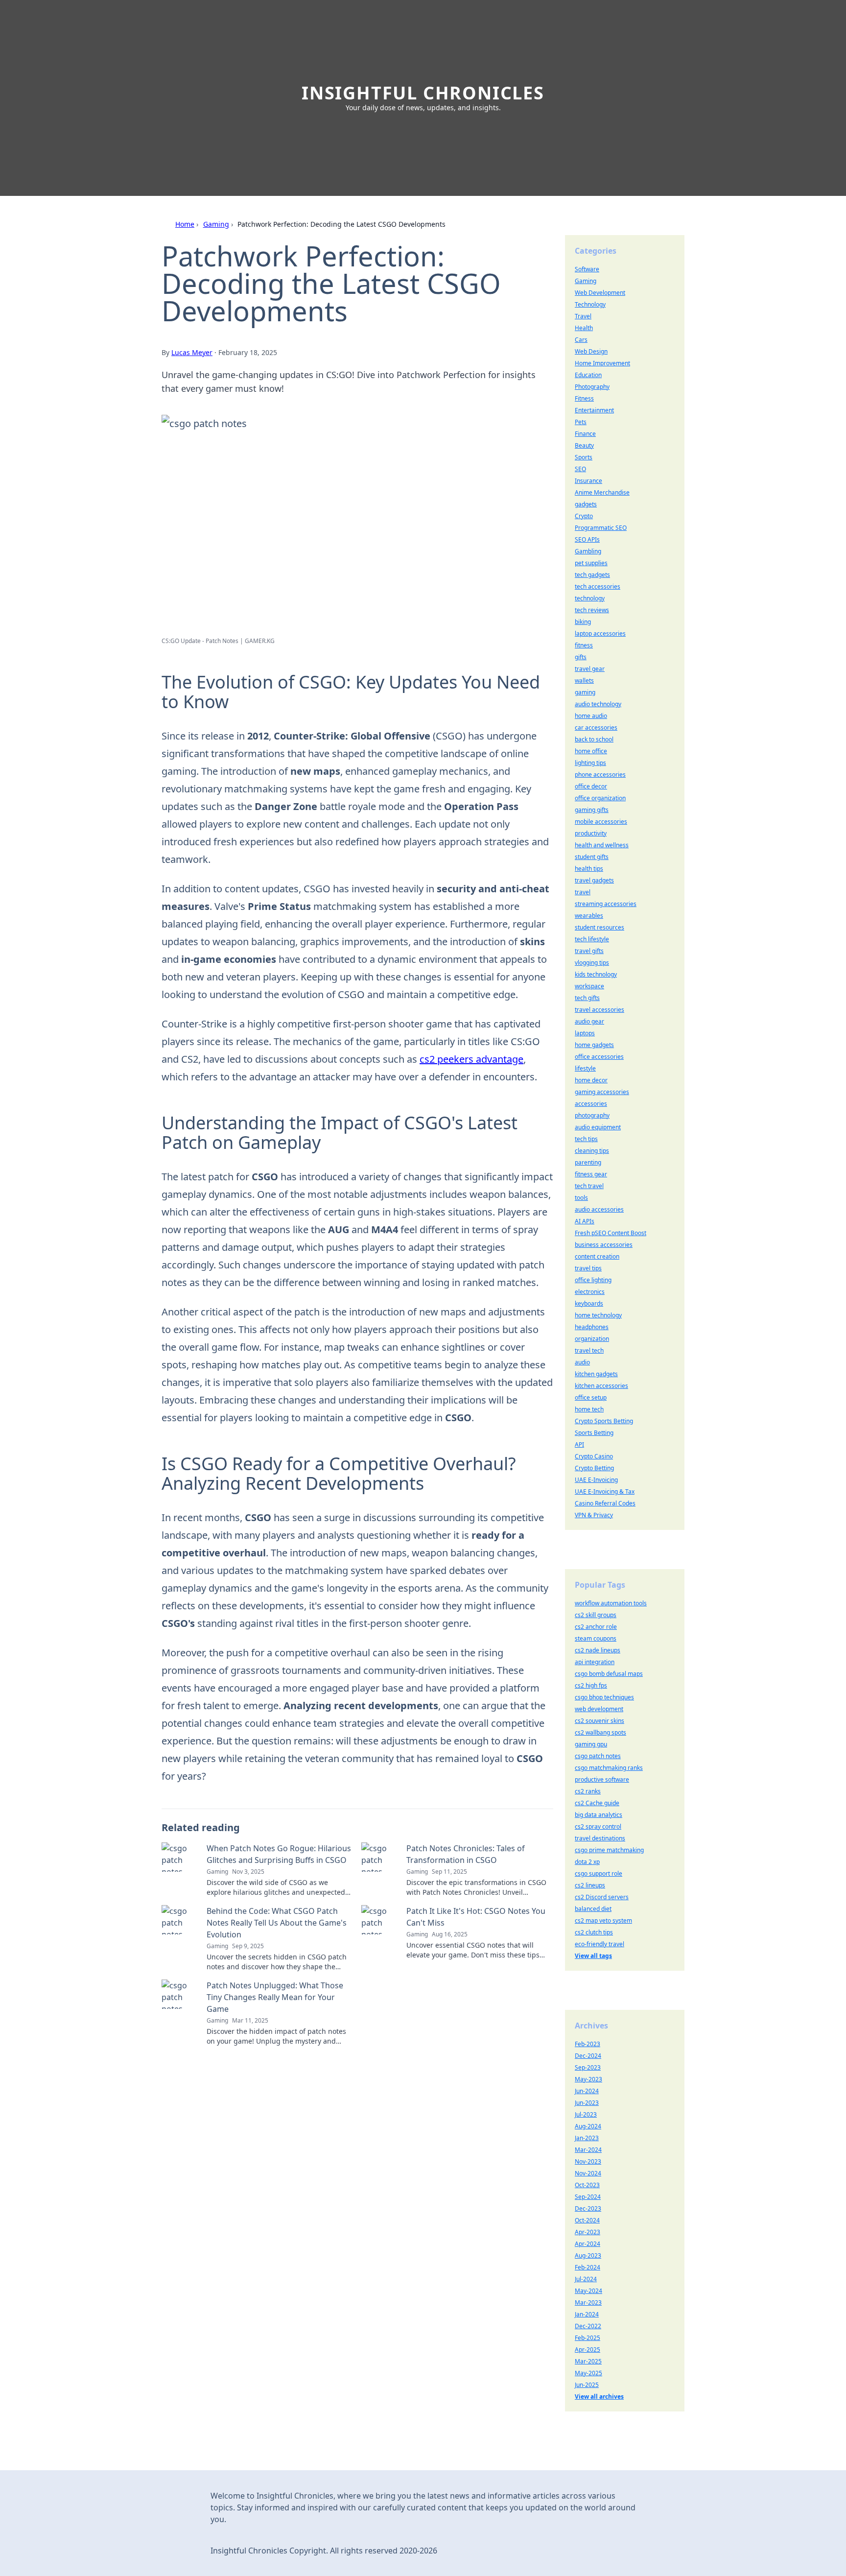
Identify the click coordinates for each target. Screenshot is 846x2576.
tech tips (586, 1139)
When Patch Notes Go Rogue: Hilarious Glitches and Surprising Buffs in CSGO (279, 1854)
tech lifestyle (592, 939)
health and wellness (602, 845)
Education (588, 375)
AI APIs (585, 1221)
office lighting (593, 1280)
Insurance (588, 481)
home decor (591, 1080)
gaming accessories (602, 1092)
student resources (599, 927)
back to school (594, 739)
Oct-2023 (587, 2185)
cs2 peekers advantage (471, 1059)
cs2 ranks (588, 1791)
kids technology (596, 974)
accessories (591, 1104)
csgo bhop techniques (604, 1697)
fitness (584, 645)
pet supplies (591, 563)
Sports (584, 457)
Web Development (600, 293)
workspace (589, 986)
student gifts (592, 857)
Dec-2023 (588, 2208)
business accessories (604, 1245)
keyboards (589, 1303)
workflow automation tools (611, 1603)
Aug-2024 (588, 2126)
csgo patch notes (598, 1756)
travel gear (590, 669)
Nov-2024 (588, 2173)
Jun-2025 (587, 2385)
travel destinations (600, 1838)
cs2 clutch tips (594, 1932)
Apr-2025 (587, 2349)
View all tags (593, 1956)
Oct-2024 (587, 2220)
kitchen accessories (601, 1386)
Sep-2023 (588, 2067)
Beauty (584, 445)
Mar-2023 (588, 2302)
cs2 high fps (591, 1685)
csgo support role (599, 1873)
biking (583, 622)
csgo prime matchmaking (609, 1850)
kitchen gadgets (596, 1374)
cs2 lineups (590, 1885)
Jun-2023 (587, 2103)
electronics (590, 1292)
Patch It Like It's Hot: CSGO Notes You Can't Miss (476, 1917)
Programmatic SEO (601, 528)
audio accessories (599, 1209)
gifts (581, 657)
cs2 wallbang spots (600, 1732)
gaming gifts (592, 810)
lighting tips (590, 763)
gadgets (586, 504)
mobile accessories (601, 822)
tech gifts (587, 998)
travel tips (588, 1268)
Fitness (584, 398)
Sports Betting (594, 1433)
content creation (597, 1256)
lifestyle (585, 1068)
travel (583, 892)
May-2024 (588, 2291)
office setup (591, 1397)
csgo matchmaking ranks (609, 1768)
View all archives (599, 2397)
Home (185, 224)
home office (591, 751)
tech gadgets (592, 575)
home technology (598, 1315)
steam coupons (596, 1638)
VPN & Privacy (594, 1515)
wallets (584, 680)
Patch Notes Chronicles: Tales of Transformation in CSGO (466, 1854)
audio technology (598, 704)
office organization (600, 798)
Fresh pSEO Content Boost (611, 1233)
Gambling (588, 551)
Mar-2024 (588, 2150)
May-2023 (588, 2079)
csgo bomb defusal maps (609, 1674)
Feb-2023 (587, 2044)
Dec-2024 (588, 2056)
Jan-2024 (587, 2314)
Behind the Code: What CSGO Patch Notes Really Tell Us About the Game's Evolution (277, 1923)
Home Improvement (602, 363)
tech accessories (598, 586)
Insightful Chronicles (423, 93)
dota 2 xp (587, 1862)
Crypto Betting (594, 1468)
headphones (592, 1327)
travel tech (589, 1350)
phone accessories (600, 775)
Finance (585, 434)
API (579, 1444)
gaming (585, 692)
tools (581, 1198)
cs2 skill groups (596, 1615)
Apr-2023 (587, 2232)
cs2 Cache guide (597, 1803)
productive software (602, 1779)
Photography (592, 387)
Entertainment (594, 410)
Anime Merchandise (602, 492)
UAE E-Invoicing (596, 1480)
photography (592, 1115)
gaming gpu (591, 1744)
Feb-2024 (587, 2267)
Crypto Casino (594, 1456)
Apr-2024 (587, 2244)
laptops (585, 1033)
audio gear (589, 1021)
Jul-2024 (586, 2279)
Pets (581, 422)
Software (587, 269)
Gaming (216, 224)
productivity (591, 833)
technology (590, 598)
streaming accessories (606, 904)
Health (584, 328)
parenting (588, 1162)
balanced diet (593, 1909)
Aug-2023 (588, 2255)
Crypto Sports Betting (604, 1421)
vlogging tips (592, 963)
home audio (591, 716)
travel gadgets (594, 880)
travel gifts (589, 951)
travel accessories (599, 1010)
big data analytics (599, 1815)
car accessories (596, 727)
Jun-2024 (587, 2091)
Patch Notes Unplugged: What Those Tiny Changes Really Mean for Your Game (275, 1997)
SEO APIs (587, 539)
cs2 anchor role (596, 1627)
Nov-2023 (588, 2161)
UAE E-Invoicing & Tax (605, 1491)
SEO (580, 469)
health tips (589, 869)
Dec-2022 (588, 2326)
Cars (581, 340)
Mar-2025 (588, 2361)
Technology (590, 304)
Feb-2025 (587, 2338)
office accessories (599, 1057)
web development (599, 1709)
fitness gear (591, 1174)
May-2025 (588, 2373)
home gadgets (594, 1045)
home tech (589, 1409)
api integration (595, 1662)
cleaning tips (592, 1151)
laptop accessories (600, 633)
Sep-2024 (588, 2197)
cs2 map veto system (603, 1920)
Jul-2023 (586, 2114)
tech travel (589, 1186)
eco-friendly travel (599, 1944)
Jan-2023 (587, 2138)
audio (582, 1362)
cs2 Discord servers (602, 1897)
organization (592, 1339)
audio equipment (598, 1127)
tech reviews (592, 610)
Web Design (591, 351)
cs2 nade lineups (598, 1650)
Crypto (584, 516)
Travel (583, 316)
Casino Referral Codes (605, 1503)
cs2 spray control (598, 1826)
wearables (589, 916)
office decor (591, 786)
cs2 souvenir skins (599, 1721)
